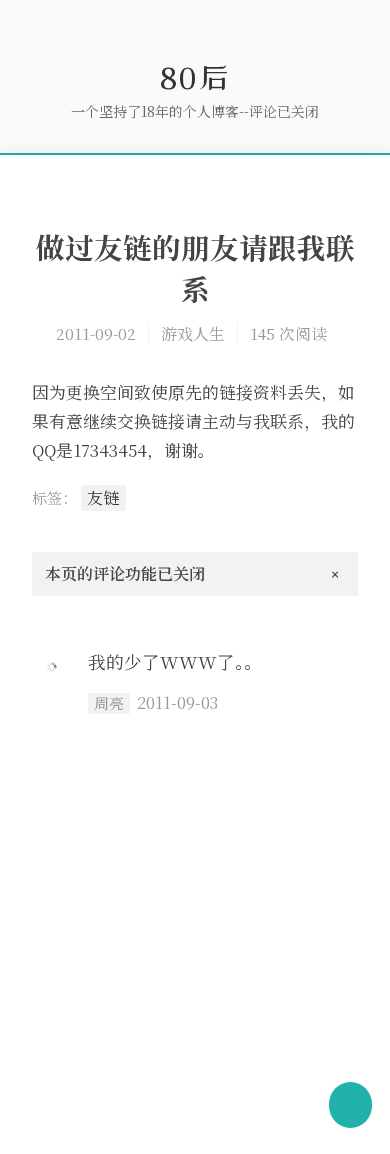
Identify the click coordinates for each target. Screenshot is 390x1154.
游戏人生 (193, 333)
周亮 (109, 703)
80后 (195, 77)
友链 (103, 497)
